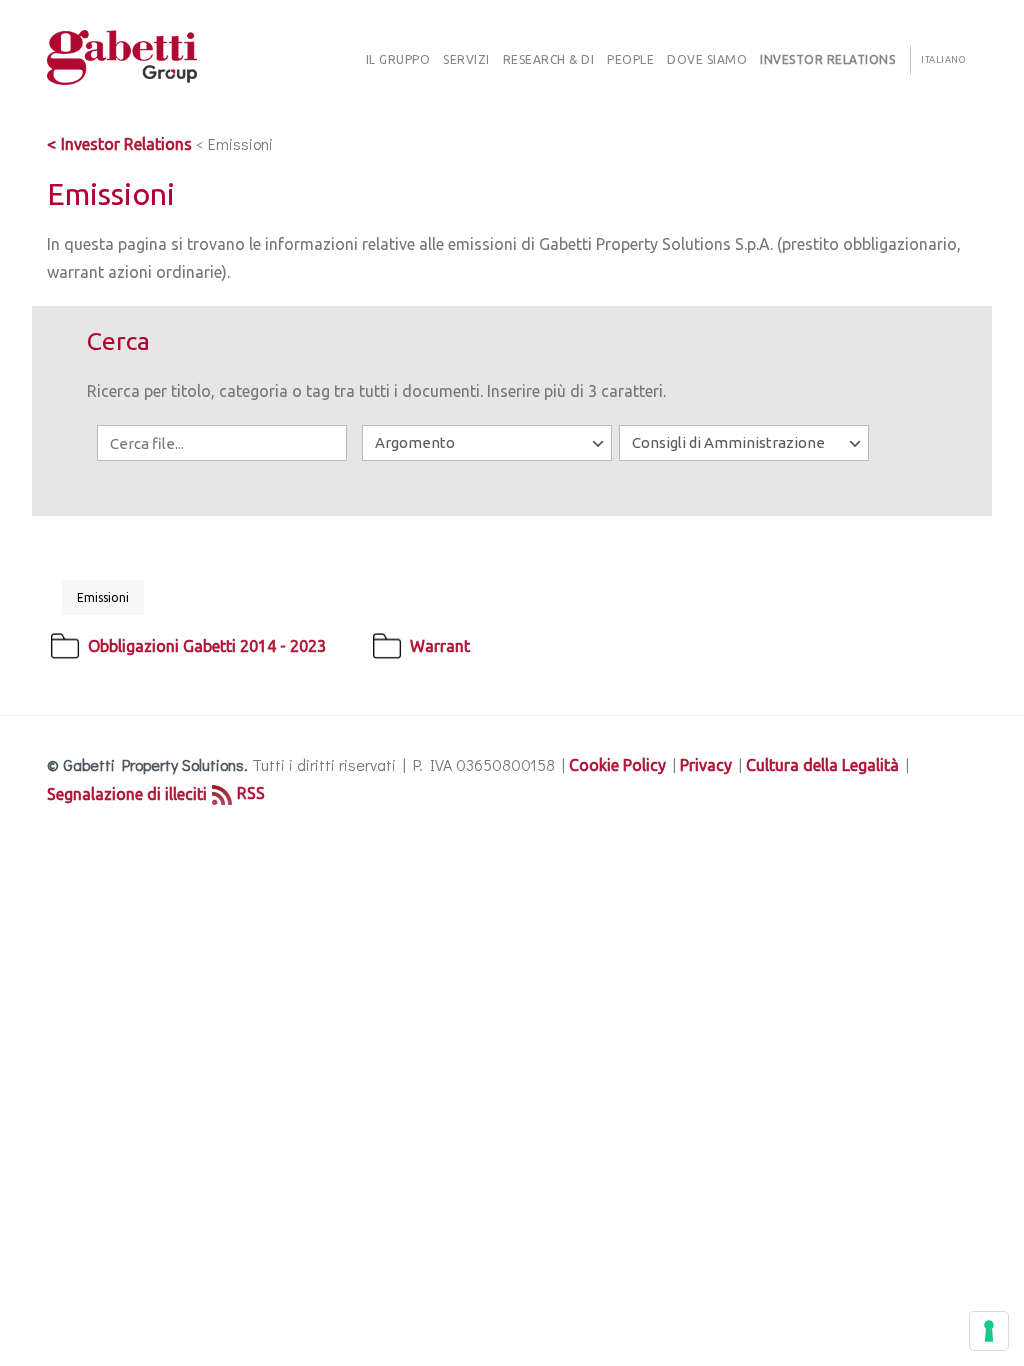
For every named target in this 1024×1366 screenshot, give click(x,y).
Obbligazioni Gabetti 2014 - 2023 (207, 646)
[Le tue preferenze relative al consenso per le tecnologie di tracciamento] (989, 1331)
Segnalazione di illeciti (127, 794)
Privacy (706, 765)
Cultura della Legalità (822, 765)
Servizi (466, 59)
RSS (251, 793)
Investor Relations (126, 144)
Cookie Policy (617, 765)
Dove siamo (707, 59)
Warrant (440, 646)
